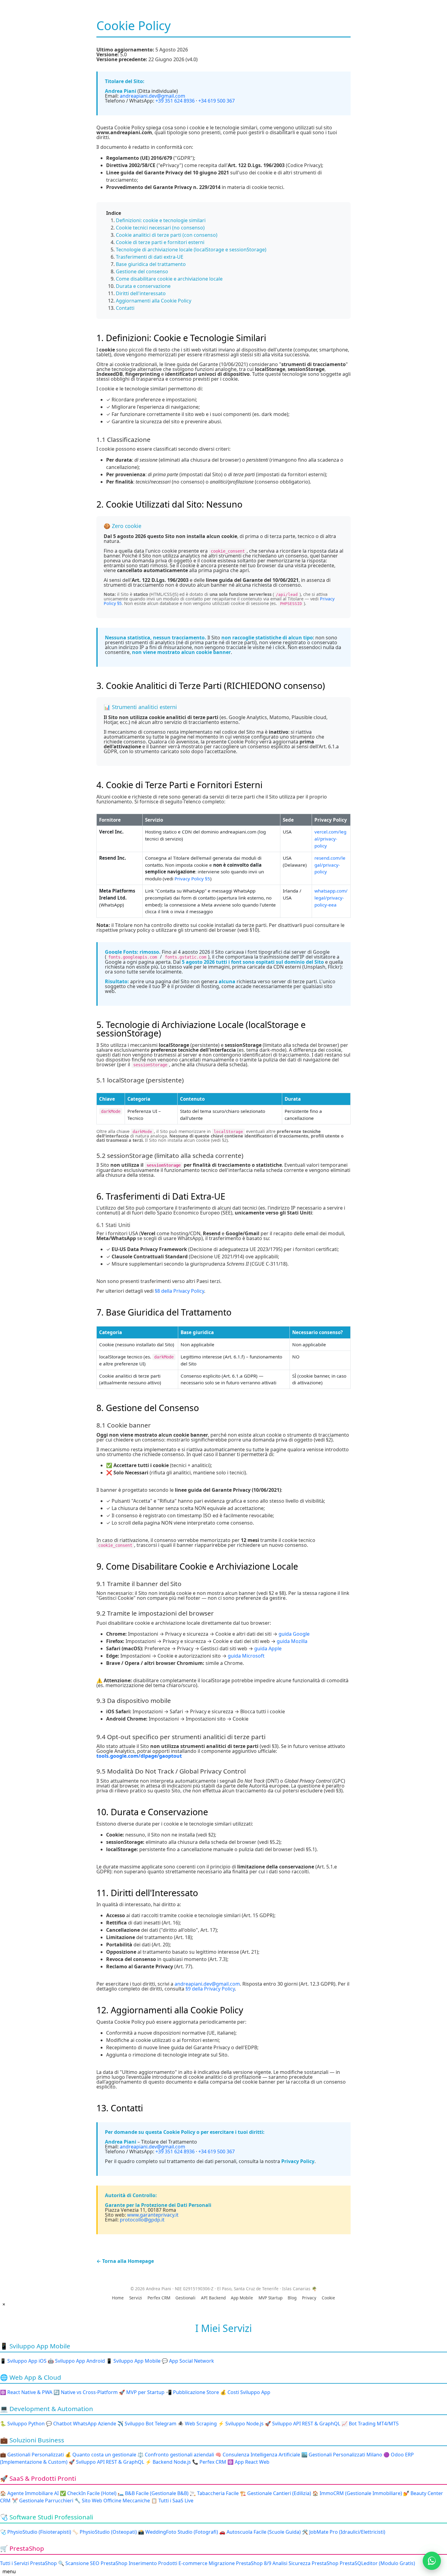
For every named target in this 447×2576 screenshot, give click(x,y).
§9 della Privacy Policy (210, 1989)
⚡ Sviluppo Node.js (241, 2424)
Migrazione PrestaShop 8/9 (240, 2563)
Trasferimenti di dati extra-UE (150, 257)
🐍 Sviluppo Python (22, 2424)
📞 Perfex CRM (209, 2462)
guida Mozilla (292, 1641)
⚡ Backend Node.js (168, 2462)
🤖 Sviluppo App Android (76, 2361)
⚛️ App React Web (248, 2462)
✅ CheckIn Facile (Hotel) (88, 2493)
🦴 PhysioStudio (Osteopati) (105, 2532)
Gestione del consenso (142, 271)
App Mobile (242, 2298)
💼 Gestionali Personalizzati (32, 2455)
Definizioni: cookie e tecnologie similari (161, 220)
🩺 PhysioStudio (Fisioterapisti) (36, 2532)
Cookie (328, 2298)
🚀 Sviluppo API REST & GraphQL (303, 2424)
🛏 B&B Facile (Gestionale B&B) (153, 2493)
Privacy (309, 2298)
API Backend (213, 2298)
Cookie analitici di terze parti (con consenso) (167, 235)
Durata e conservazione (143, 286)
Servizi (136, 2298)
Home (118, 2298)
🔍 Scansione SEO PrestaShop (93, 2563)
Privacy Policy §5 (192, 879)
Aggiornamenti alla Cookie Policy (154, 301)
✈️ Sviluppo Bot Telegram (147, 2424)
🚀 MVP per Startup (142, 2392)
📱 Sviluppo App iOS (23, 2361)
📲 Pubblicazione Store (192, 2392)
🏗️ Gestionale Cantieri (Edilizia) (275, 2493)
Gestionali (185, 2298)
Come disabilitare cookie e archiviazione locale (169, 279)
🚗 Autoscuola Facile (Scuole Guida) (260, 2532)
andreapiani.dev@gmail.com (152, 96)
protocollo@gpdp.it (142, 2220)
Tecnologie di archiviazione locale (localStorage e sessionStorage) (191, 250)
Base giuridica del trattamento (151, 264)
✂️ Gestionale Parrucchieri (43, 2501)
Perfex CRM (159, 2298)
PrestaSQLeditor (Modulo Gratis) (377, 2563)
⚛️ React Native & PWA (26, 2392)
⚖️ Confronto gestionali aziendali (176, 2455)
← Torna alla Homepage (125, 2261)
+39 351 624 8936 (175, 101)
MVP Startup (270, 2298)
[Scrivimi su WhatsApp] (432, 2561)
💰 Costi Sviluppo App (245, 2392)
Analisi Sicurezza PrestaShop (305, 2563)
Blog (292, 2298)
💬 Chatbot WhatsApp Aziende (81, 2424)
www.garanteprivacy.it (153, 2215)
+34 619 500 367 (217, 101)
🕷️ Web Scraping (197, 2424)
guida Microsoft (246, 1656)
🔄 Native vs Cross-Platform (86, 2392)
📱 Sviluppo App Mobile (133, 2361)
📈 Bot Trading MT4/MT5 (370, 2424)
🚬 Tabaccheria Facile (214, 2493)
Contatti (125, 308)
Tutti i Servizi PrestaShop (28, 2563)
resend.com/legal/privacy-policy (330, 865)
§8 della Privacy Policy (179, 1291)
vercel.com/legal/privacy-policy (330, 839)
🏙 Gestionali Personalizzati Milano (342, 2455)
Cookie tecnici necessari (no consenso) (160, 228)
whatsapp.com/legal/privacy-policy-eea (331, 898)
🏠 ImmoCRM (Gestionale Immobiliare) (357, 2493)
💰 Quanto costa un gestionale (101, 2455)
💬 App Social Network (188, 2361)
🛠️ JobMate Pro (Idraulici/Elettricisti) (344, 2532)
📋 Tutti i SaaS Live (172, 2501)
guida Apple (268, 1648)
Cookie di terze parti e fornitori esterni (160, 242)
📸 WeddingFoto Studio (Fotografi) (178, 2532)
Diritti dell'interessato (141, 293)
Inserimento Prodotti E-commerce (168, 2563)
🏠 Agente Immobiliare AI (29, 2493)
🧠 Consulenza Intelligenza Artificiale (258, 2455)
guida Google (294, 1634)
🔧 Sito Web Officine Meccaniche (112, 2501)
